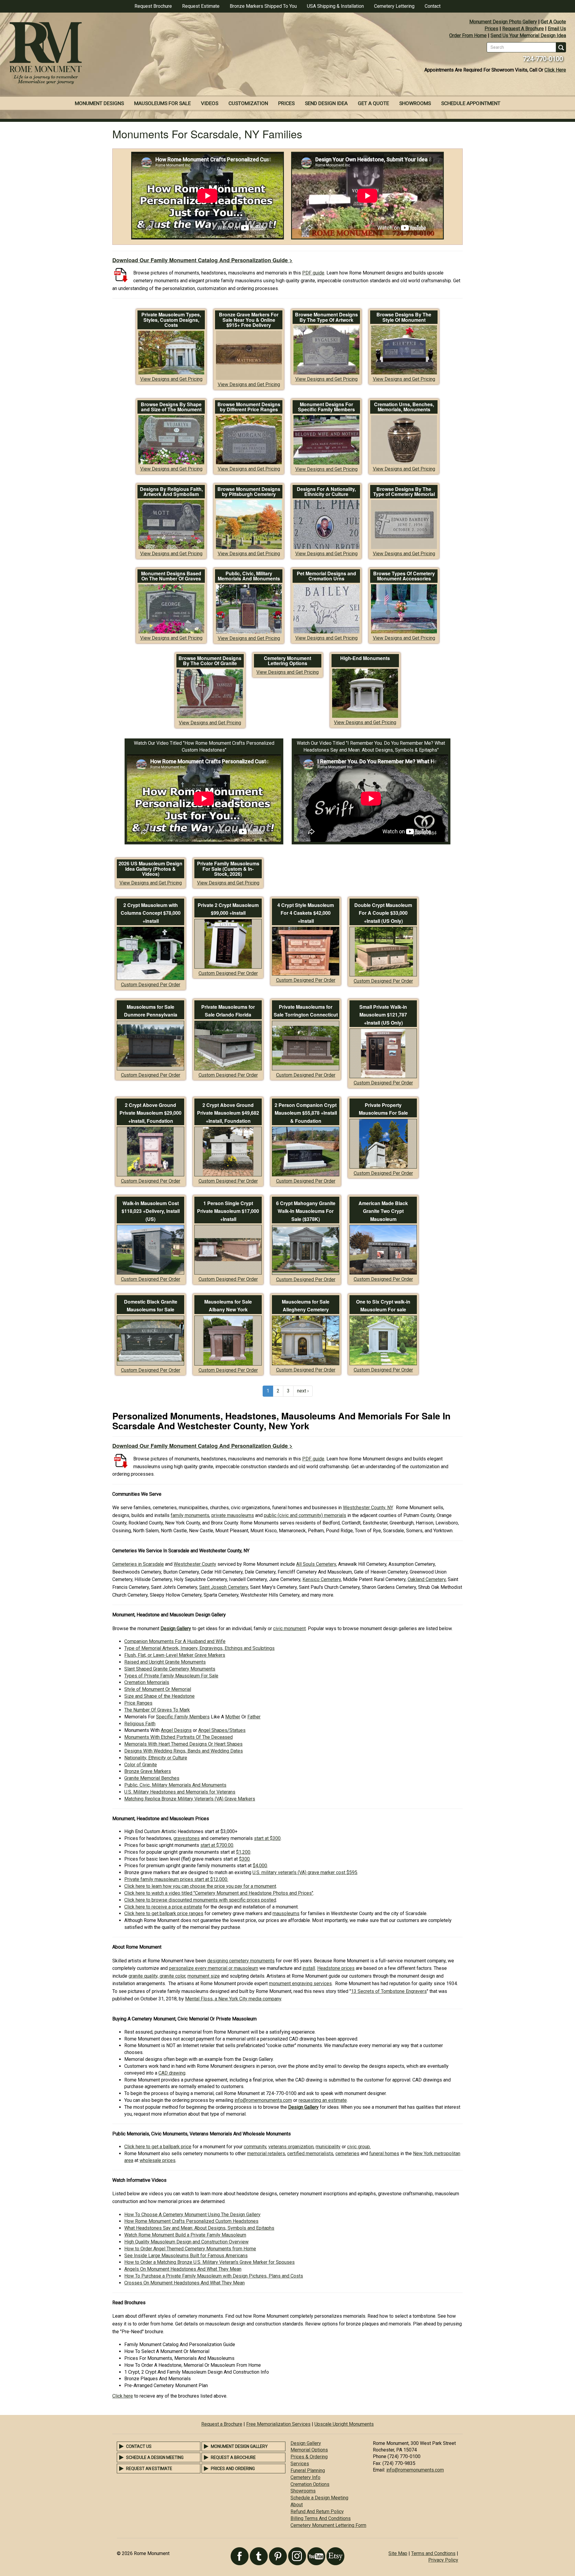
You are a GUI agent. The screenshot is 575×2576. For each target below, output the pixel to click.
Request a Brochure (222, 2424)
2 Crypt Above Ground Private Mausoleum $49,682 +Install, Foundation (228, 1113)
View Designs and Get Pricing (171, 379)
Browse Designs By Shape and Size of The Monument (171, 407)
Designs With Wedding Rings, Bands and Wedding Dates (184, 1751)
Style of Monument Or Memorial (158, 1689)
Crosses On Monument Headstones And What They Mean (184, 2283)
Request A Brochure (523, 29)
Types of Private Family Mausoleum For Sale (171, 1676)
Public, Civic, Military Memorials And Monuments (249, 576)
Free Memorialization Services (278, 2424)
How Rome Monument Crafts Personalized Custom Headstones (191, 2221)
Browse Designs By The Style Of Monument (404, 317)
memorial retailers (266, 2154)
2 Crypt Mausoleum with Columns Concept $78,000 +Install (151, 913)
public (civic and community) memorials (305, 1515)
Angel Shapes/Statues (222, 1730)
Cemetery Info (305, 2477)
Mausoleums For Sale (162, 103)
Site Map (398, 2553)
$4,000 (260, 1866)
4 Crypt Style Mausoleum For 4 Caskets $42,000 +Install (306, 913)
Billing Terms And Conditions (321, 2518)
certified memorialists (310, 2154)
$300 (244, 1859)
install (309, 1968)
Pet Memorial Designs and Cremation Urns (326, 576)
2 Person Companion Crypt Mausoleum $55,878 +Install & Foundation (306, 1113)
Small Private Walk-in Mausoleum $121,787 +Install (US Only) (383, 1015)
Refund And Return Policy (317, 2511)
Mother (233, 1717)
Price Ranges (138, 1703)
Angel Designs (176, 1730)
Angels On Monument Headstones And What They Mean (183, 2269)
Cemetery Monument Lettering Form (328, 2525)
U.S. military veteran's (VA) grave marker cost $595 (305, 1872)
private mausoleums (233, 1515)
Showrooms (415, 103)
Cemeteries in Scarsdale (138, 1564)
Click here (123, 2396)
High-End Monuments (365, 658)
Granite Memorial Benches (152, 1778)
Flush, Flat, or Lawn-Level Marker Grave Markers (175, 1655)
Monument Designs (99, 103)
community (255, 2147)
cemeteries (347, 2154)
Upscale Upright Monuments (344, 2424)
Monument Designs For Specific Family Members (326, 407)
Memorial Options (309, 2450)
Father (254, 1717)
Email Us (557, 29)
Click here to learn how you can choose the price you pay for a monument (200, 1886)
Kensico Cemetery (322, 1579)
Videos (210, 103)
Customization (248, 103)
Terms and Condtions (433, 2553)
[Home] (144, 54)
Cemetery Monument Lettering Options (287, 661)
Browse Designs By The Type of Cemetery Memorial (404, 492)
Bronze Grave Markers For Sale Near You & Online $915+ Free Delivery (249, 320)
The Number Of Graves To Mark (157, 1710)
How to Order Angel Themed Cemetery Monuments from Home (190, 2249)
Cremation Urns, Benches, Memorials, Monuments (404, 407)
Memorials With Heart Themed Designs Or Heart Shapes (183, 1744)
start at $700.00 (217, 1845)
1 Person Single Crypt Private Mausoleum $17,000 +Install (228, 1211)
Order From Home (468, 35)
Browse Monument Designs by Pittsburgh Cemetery (249, 492)
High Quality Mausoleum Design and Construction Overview (186, 2242)
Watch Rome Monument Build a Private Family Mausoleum (185, 2235)
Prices (491, 29)
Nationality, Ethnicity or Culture (156, 1758)
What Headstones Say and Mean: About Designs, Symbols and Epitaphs (199, 2228)
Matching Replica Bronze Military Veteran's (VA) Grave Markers (190, 1799)
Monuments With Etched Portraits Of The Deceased (178, 1737)
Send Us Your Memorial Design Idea (528, 35)
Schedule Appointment (471, 103)
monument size (204, 1976)
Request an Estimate (149, 2469)
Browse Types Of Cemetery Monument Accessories (404, 576)
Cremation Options (310, 2484)
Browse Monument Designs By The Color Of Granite (210, 661)
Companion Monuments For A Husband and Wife (175, 1641)
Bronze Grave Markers (148, 1771)
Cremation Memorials (147, 1682)
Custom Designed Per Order (151, 985)
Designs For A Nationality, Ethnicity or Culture (326, 492)
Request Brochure (153, 6)
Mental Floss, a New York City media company (233, 1999)
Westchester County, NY (368, 1508)
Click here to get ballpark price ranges (164, 1913)
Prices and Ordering (233, 2469)
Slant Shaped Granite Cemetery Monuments (170, 1669)
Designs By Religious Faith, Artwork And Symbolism (171, 492)
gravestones (187, 1838)
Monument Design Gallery (239, 2446)
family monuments (190, 1515)
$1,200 (243, 1852)
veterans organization (291, 2147)
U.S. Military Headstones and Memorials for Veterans (180, 1792)
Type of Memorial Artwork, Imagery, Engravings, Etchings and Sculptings (199, 1648)
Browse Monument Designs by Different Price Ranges (249, 407)
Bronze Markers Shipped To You (263, 6)
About (297, 2505)
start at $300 (267, 1838)
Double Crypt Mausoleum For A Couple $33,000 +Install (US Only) (383, 913)
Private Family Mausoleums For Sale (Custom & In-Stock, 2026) (228, 869)
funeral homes (384, 2154)
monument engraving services (300, 1983)
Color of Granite (141, 1765)
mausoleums (286, 1913)
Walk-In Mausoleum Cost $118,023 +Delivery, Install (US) (151, 1211)
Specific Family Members (183, 1717)
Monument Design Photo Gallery (503, 22)
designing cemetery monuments (241, 1961)
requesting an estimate (323, 2100)
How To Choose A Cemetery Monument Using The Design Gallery (192, 2215)
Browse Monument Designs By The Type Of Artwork (326, 317)
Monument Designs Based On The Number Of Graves (171, 576)
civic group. (359, 2147)
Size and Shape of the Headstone (159, 1696)
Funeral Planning (308, 2470)
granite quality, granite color (157, 1976)
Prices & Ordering (309, 2457)
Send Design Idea (326, 103)
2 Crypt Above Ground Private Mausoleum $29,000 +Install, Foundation (150, 1113)
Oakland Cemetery (427, 1579)
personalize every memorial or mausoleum (214, 1968)
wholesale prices (158, 2160)
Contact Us (139, 2446)
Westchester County (195, 1564)
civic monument (289, 1628)
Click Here (555, 70)
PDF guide (313, 273)
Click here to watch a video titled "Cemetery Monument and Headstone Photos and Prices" (219, 1893)
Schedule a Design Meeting (155, 2457)
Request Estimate (201, 6)
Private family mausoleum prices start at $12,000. (176, 1879)
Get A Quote (553, 22)
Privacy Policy (443, 2560)
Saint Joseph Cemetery (224, 1587)
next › (303, 1391)
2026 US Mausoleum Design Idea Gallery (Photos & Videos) (150, 869)
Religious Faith (140, 1724)
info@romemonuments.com (263, 2100)
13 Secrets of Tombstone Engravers (389, 1991)
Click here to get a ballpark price (158, 2147)
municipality (328, 2147)
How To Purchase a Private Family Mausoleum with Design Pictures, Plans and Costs (214, 2276)
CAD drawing (172, 2073)
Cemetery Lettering (394, 6)
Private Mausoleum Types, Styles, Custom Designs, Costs (171, 320)
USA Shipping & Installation (335, 6)
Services (300, 2464)
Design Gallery (306, 2443)
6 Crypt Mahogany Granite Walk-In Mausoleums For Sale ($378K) (306, 1211)
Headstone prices (336, 1968)
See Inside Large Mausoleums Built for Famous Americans (186, 2256)
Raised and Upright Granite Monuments (165, 1662)
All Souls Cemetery (316, 1564)
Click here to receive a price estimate (163, 1907)
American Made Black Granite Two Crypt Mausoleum (383, 1211)
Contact (433, 6)
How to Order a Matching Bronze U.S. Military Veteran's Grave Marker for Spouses (209, 2262)
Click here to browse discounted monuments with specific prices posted (200, 1900)
